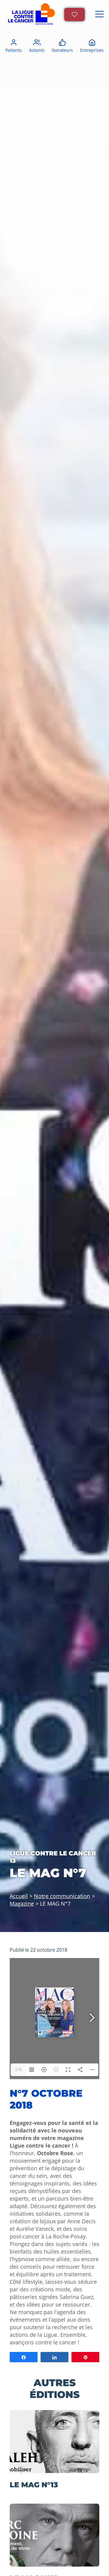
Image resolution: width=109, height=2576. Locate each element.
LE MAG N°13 (34, 2485)
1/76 (18, 2070)
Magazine (22, 1903)
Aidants (37, 50)
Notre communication (62, 1896)
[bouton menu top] (99, 15)
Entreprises (92, 50)
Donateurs (62, 50)
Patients (14, 50)
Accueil (19, 1896)
